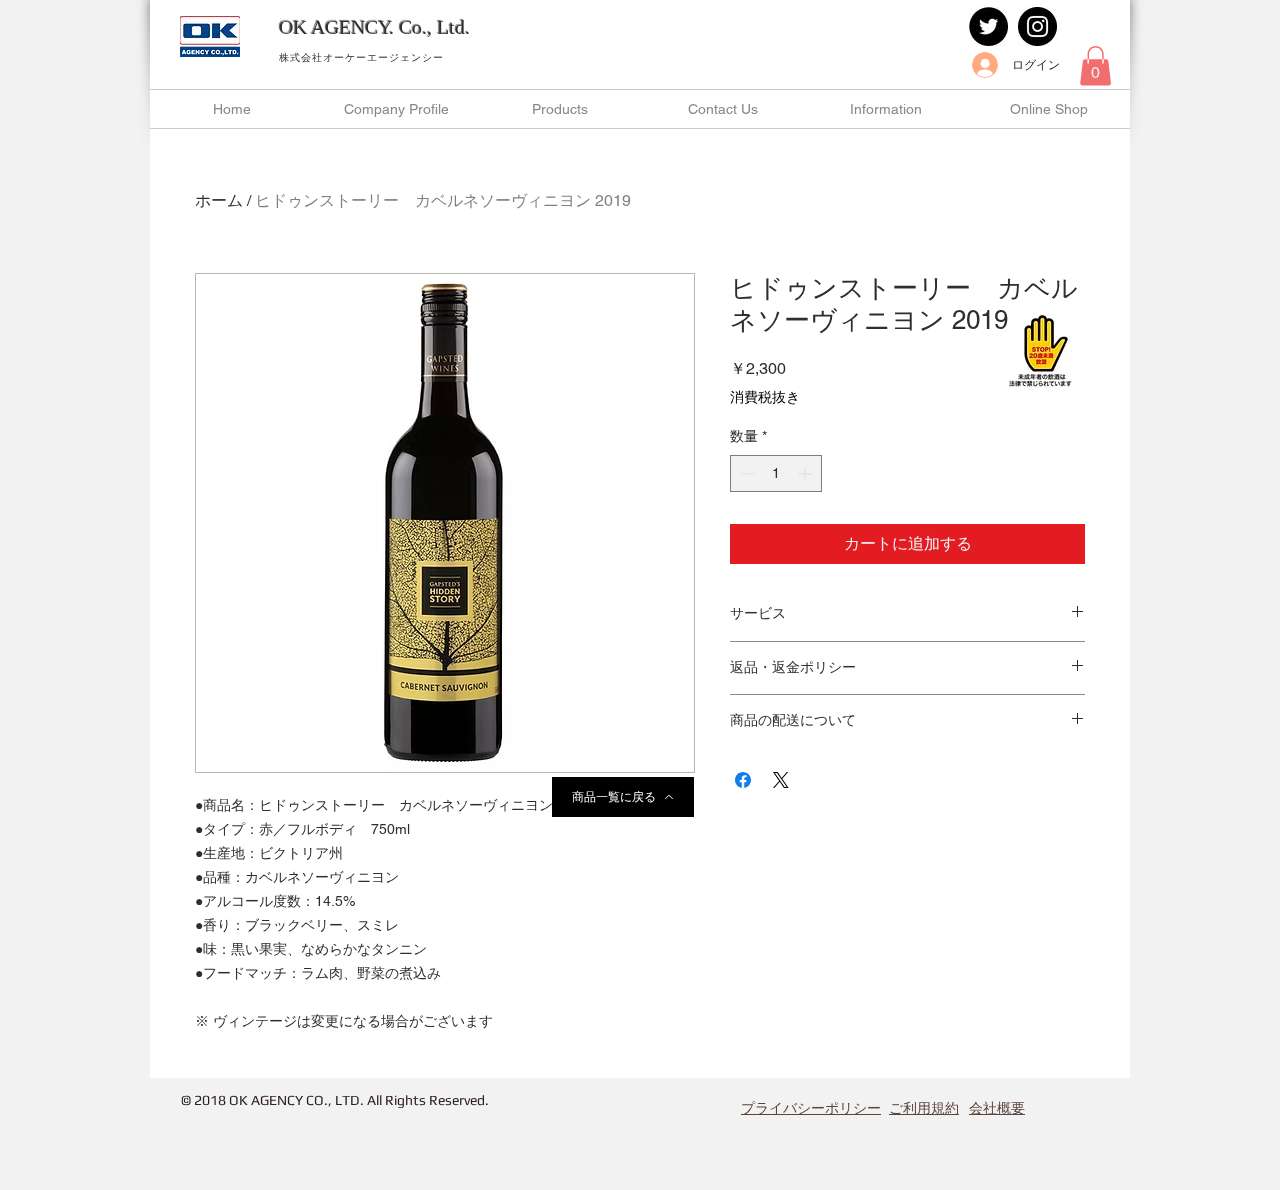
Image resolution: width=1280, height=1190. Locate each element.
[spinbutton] (776, 473)
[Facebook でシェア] (743, 780)
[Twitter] (988, 26)
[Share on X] (781, 780)
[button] (1095, 65)
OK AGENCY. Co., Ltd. (374, 27)
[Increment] (806, 473)
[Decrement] (745, 473)
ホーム (219, 200)
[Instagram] (1037, 26)
